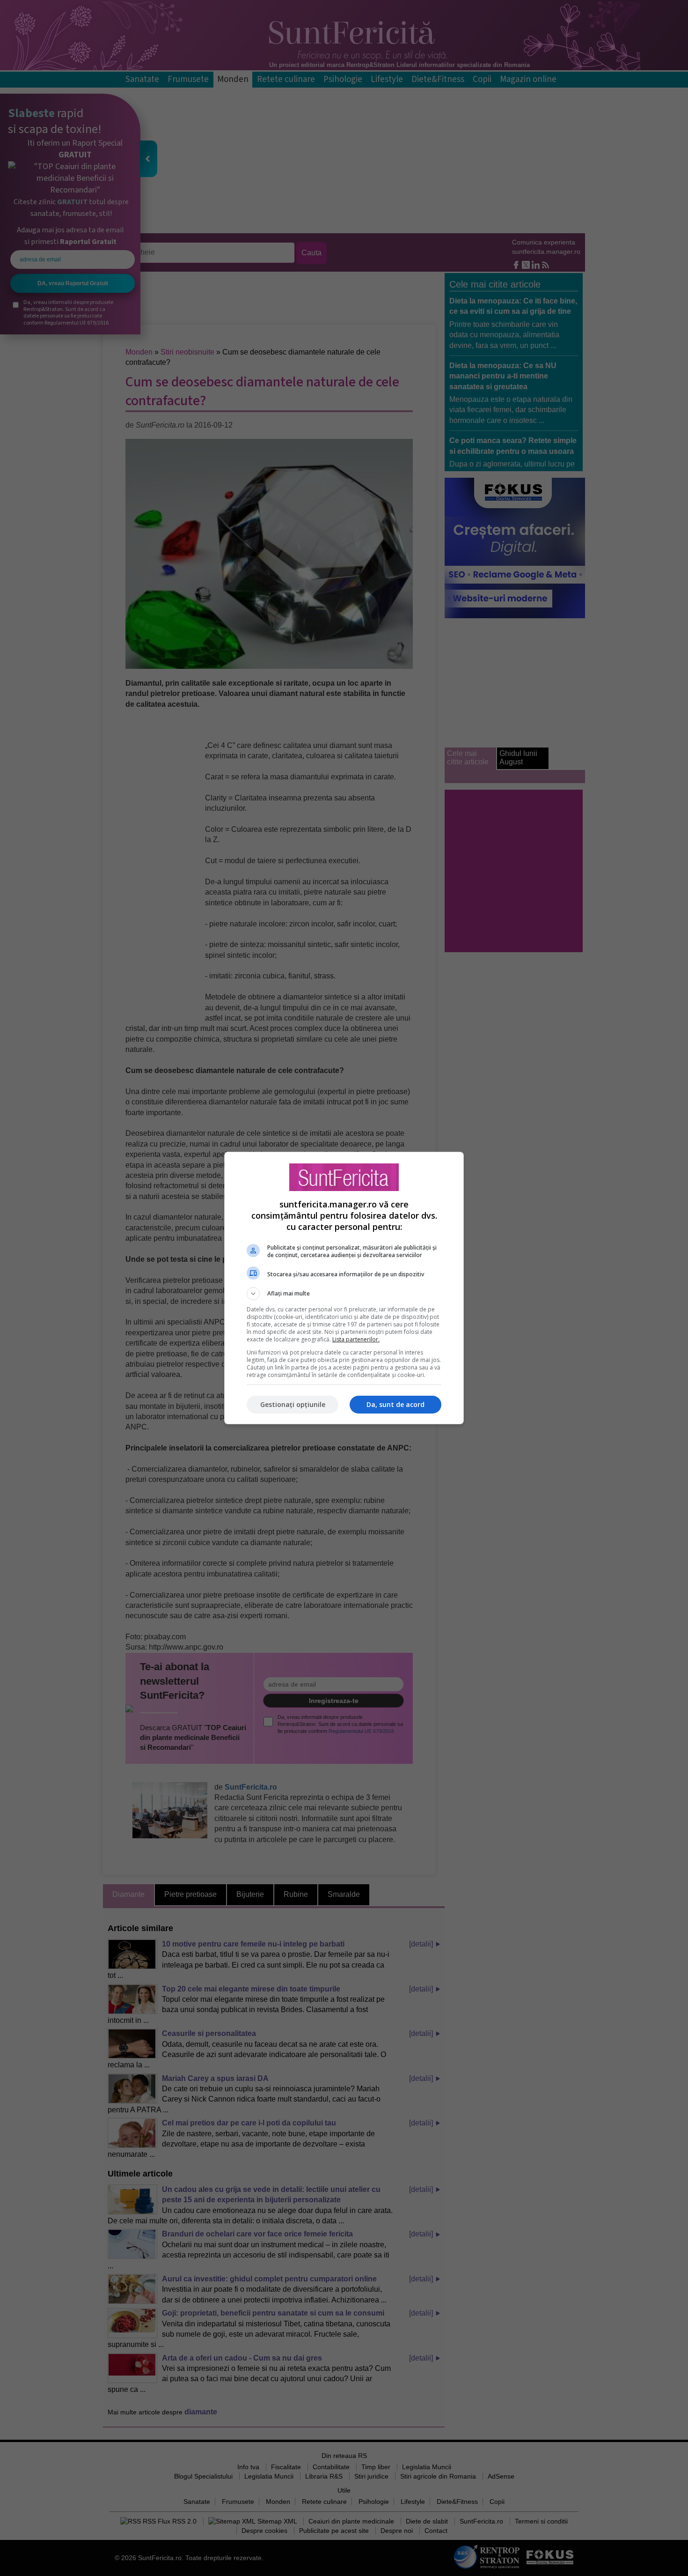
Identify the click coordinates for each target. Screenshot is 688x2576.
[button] (344, 1294)
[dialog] (344, 1288)
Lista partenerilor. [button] (356, 1339)
